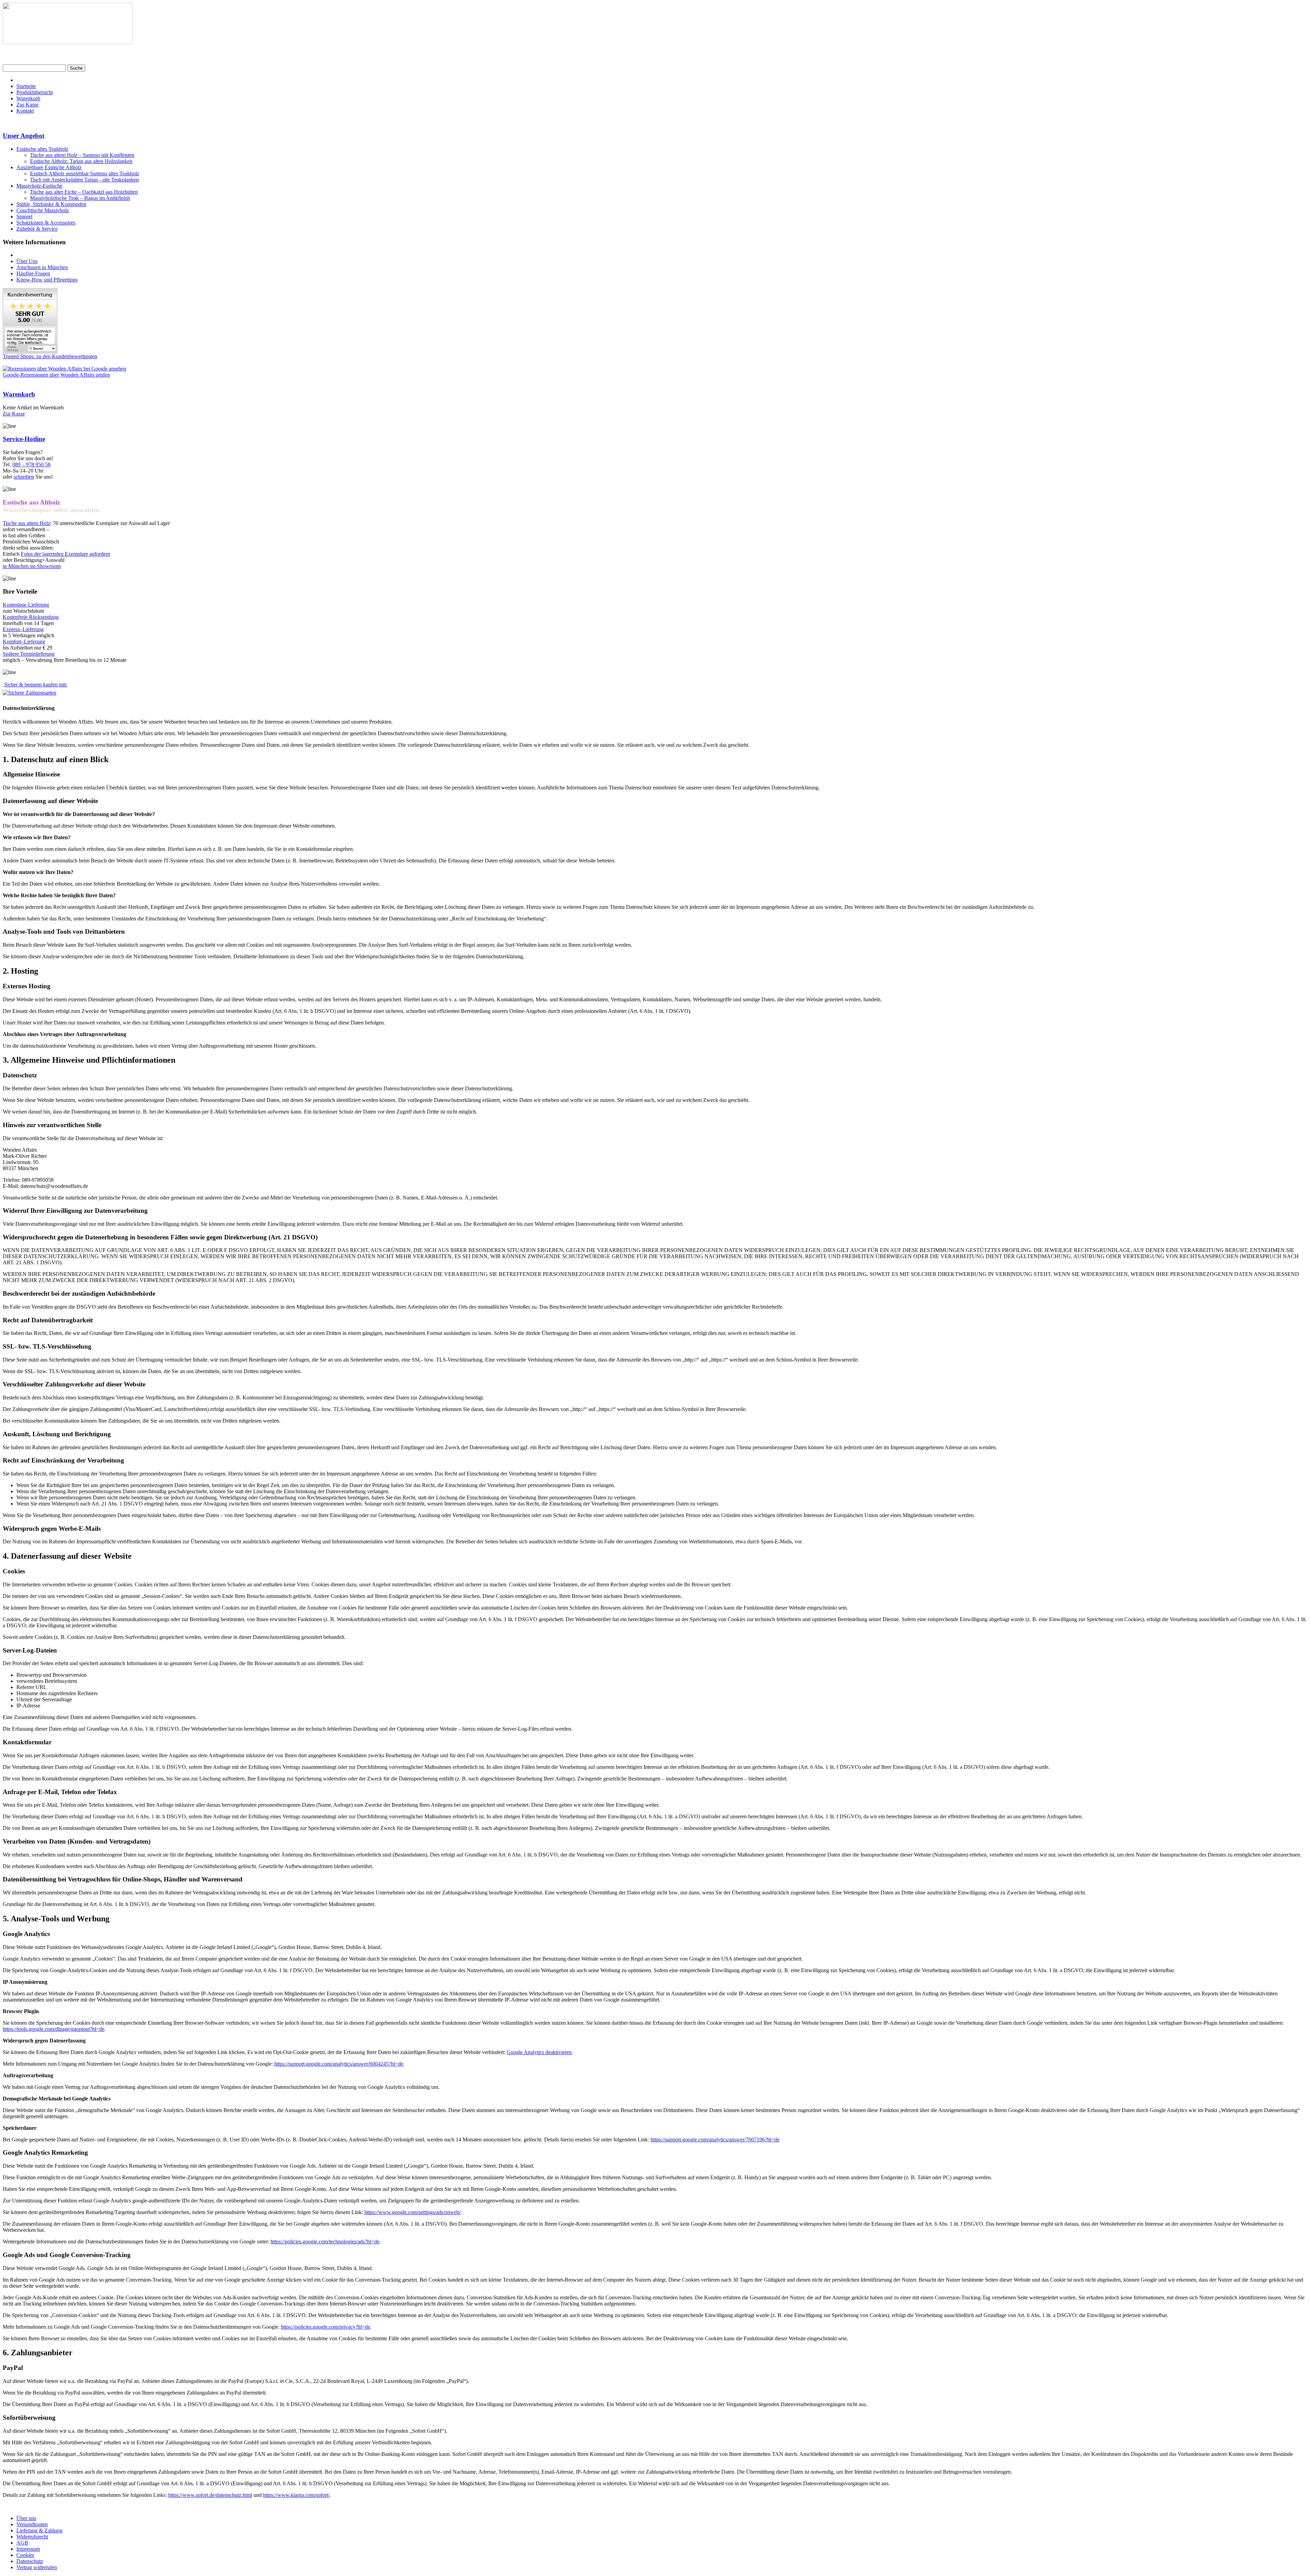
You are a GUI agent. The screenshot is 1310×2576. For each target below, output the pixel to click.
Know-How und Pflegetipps (47, 280)
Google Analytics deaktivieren (539, 2052)
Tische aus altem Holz (26, 523)
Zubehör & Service (37, 229)
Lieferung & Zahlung (39, 2530)
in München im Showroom (32, 566)
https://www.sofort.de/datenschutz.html (210, 2495)
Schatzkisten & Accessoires (46, 223)
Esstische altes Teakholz (42, 149)
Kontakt (25, 111)
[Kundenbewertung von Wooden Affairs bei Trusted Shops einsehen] (30, 352)
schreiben (24, 477)
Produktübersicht (35, 92)
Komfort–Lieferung (24, 642)
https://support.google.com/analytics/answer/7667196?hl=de (715, 2140)
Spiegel (24, 216)
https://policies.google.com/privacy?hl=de (325, 2327)
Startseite (26, 86)
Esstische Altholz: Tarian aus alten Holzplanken (81, 161)
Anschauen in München (42, 267)
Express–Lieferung (23, 629)
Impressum (28, 2549)
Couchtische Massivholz (43, 210)
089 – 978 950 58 (31, 464)
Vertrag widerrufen (37, 2567)
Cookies (25, 2555)
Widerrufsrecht (32, 2537)
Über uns (26, 2518)
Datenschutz (30, 2561)
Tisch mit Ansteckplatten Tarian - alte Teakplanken (84, 180)
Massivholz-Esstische (39, 186)
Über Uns (27, 261)
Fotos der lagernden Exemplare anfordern (65, 554)
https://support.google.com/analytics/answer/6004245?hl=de (339, 2064)
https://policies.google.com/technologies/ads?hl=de (325, 2242)
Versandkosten (32, 2524)
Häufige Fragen (33, 273)
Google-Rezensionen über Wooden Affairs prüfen (56, 375)
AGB (22, 2543)
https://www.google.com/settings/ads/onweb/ (412, 2212)
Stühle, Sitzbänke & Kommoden (51, 204)
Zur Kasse (27, 105)
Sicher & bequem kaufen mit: (36, 685)
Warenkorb (28, 98)
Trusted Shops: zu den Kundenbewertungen (50, 356)
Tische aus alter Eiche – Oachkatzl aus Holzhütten (84, 192)
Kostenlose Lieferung (26, 605)
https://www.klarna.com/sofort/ (296, 2495)
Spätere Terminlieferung (29, 654)
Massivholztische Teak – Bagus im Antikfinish (80, 198)
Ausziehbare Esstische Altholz (49, 167)
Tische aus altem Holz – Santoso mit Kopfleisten (82, 155)
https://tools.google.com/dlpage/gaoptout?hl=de (54, 2029)
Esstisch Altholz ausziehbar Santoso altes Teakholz (85, 173)
